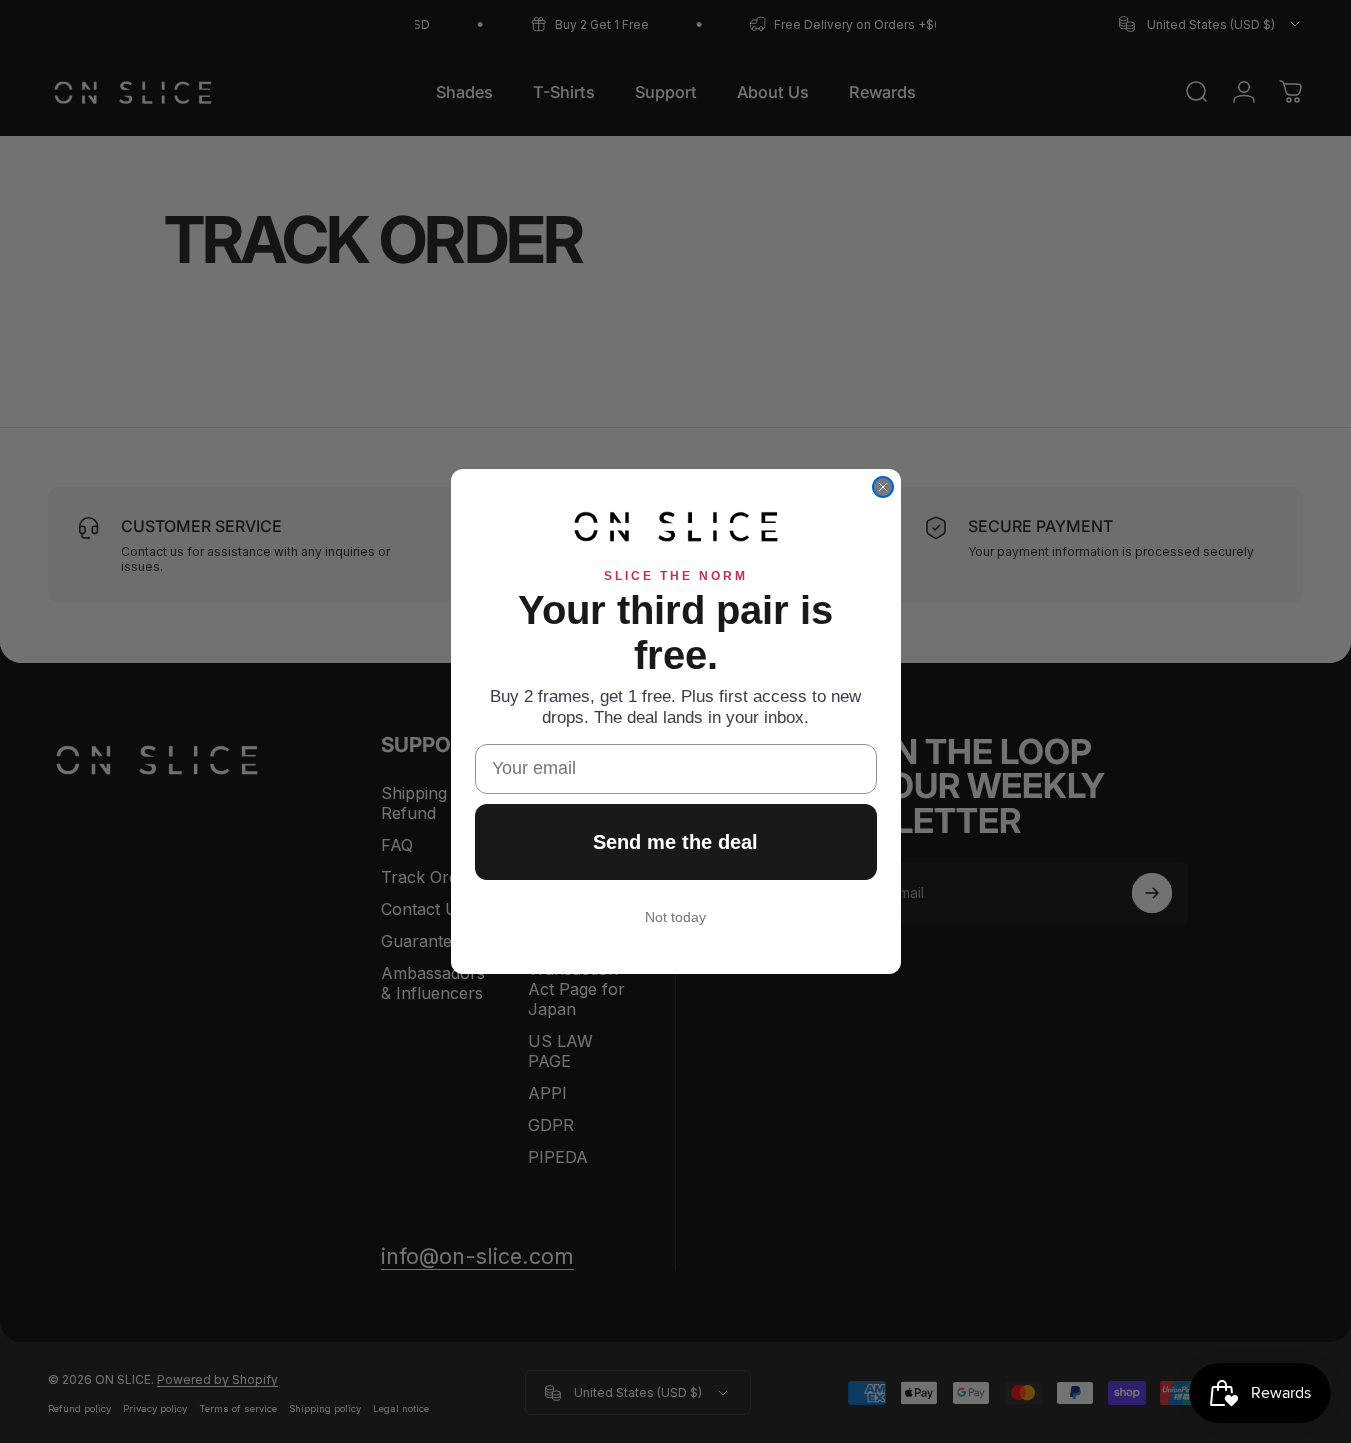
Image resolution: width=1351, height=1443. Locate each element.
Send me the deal (675, 842)
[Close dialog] (883, 487)
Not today (675, 917)
